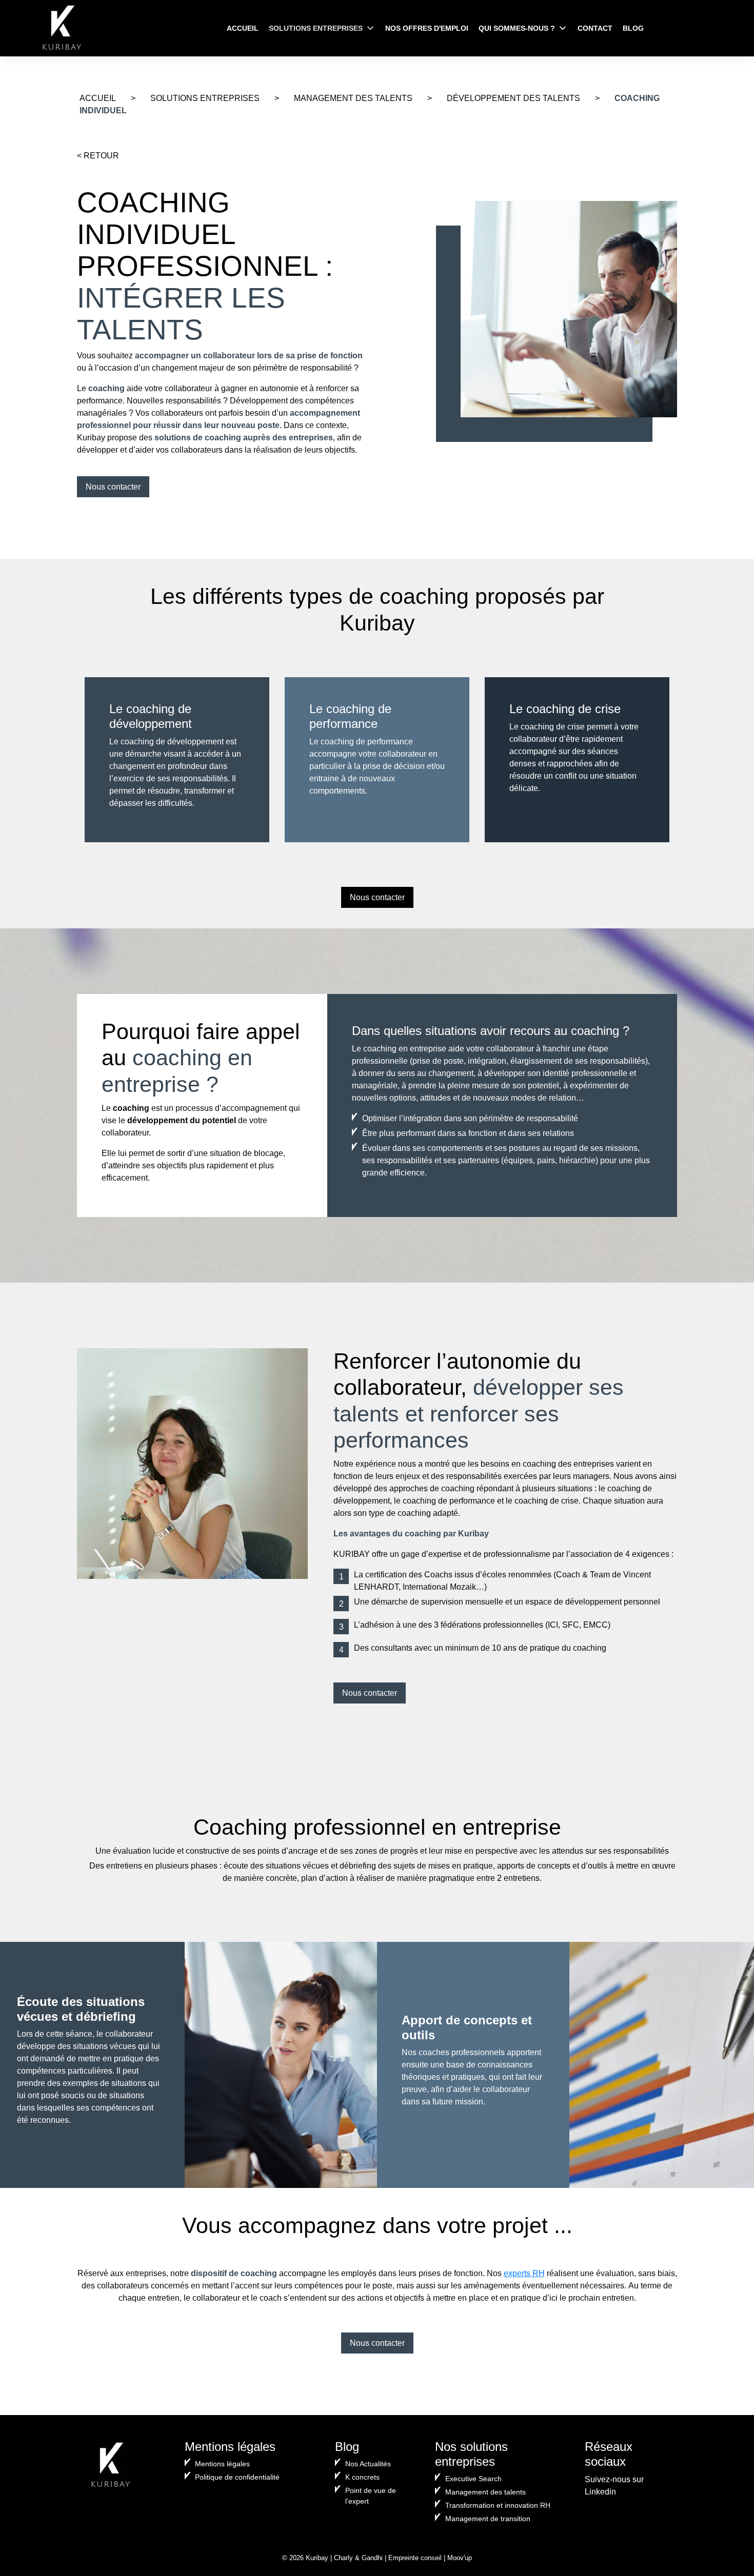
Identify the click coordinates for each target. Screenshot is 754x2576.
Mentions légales (222, 2464)
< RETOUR (98, 156)
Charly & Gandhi (358, 2558)
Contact (595, 28)
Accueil (243, 28)
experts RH (524, 2273)
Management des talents (353, 98)
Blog (633, 28)
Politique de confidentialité (237, 2477)
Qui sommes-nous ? (517, 28)
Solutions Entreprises (316, 28)
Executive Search (473, 2479)
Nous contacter (113, 487)
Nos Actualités (368, 2464)
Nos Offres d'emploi (427, 28)
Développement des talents (513, 98)
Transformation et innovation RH (498, 2505)
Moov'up (460, 2558)
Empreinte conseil (415, 2558)
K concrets (362, 2477)
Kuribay (317, 2558)
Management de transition (488, 2519)
